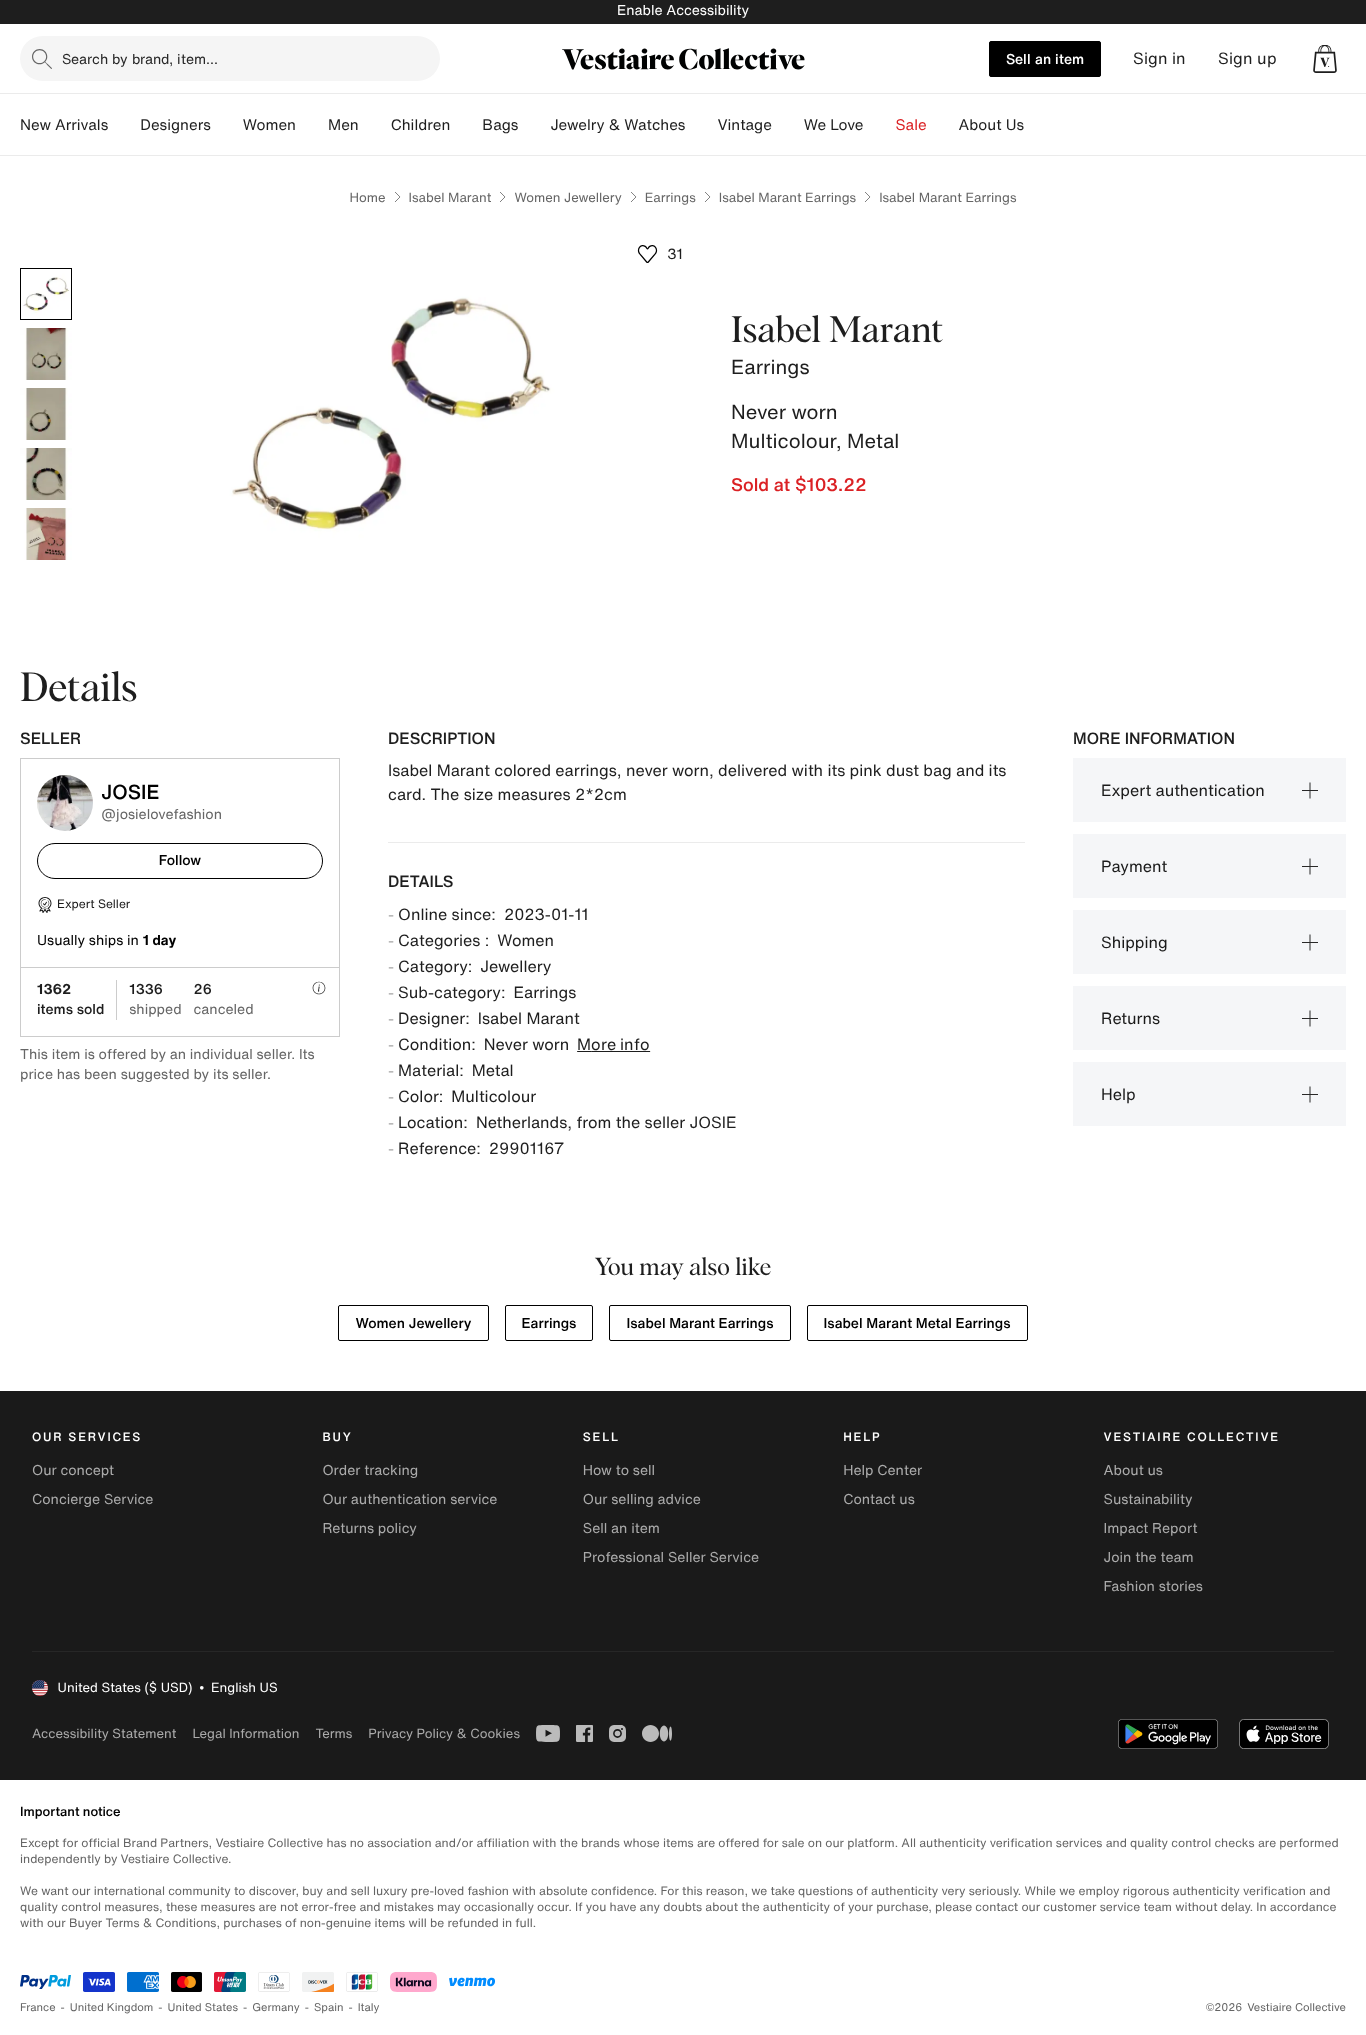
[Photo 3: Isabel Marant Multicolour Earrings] (46, 414)
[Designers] (227, 125)
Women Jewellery (567, 197)
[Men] (375, 125)
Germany (276, 2007)
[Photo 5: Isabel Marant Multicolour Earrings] (46, 534)
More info (613, 1044)
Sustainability (1148, 1499)
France (38, 2007)
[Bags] (534, 125)
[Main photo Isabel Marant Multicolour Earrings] (46, 294)
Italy (369, 2007)
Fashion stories (1153, 1586)
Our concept (73, 1470)
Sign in (1159, 58)
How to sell (619, 1470)
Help (1118, 1094)
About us (1133, 1470)
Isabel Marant (450, 197)
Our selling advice (642, 1499)
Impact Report (1151, 1528)
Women (269, 125)
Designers (175, 125)
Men (343, 125)
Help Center (882, 1470)
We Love (834, 125)
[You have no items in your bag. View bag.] (1325, 59)
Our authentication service (409, 1499)
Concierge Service (92, 1499)
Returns (1130, 1018)
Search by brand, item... (140, 58)
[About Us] (1040, 125)
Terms (333, 1733)
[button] (1325, 59)
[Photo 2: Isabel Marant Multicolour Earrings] (46, 354)
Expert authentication (1183, 790)
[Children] (466, 125)
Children (421, 125)
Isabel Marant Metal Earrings (917, 1323)
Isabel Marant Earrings (787, 197)
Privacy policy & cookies (444, 1733)
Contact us (879, 1499)
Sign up (1247, 58)
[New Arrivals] (124, 125)
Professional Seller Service (671, 1557)
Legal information (245, 1733)
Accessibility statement (104, 1733)
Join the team (1149, 1557)
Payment (1134, 866)
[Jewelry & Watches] (701, 125)
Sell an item (1045, 58)
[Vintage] (788, 125)
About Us (991, 125)
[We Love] (880, 125)
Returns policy (369, 1528)
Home (367, 197)
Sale (911, 125)
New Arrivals (64, 125)
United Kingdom (112, 2007)
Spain (329, 2007)
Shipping (1134, 942)
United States (203, 2007)
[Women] (312, 125)
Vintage (744, 125)
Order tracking (370, 1470)
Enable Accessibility (683, 10)
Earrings (670, 197)
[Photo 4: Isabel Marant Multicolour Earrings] (46, 474)
